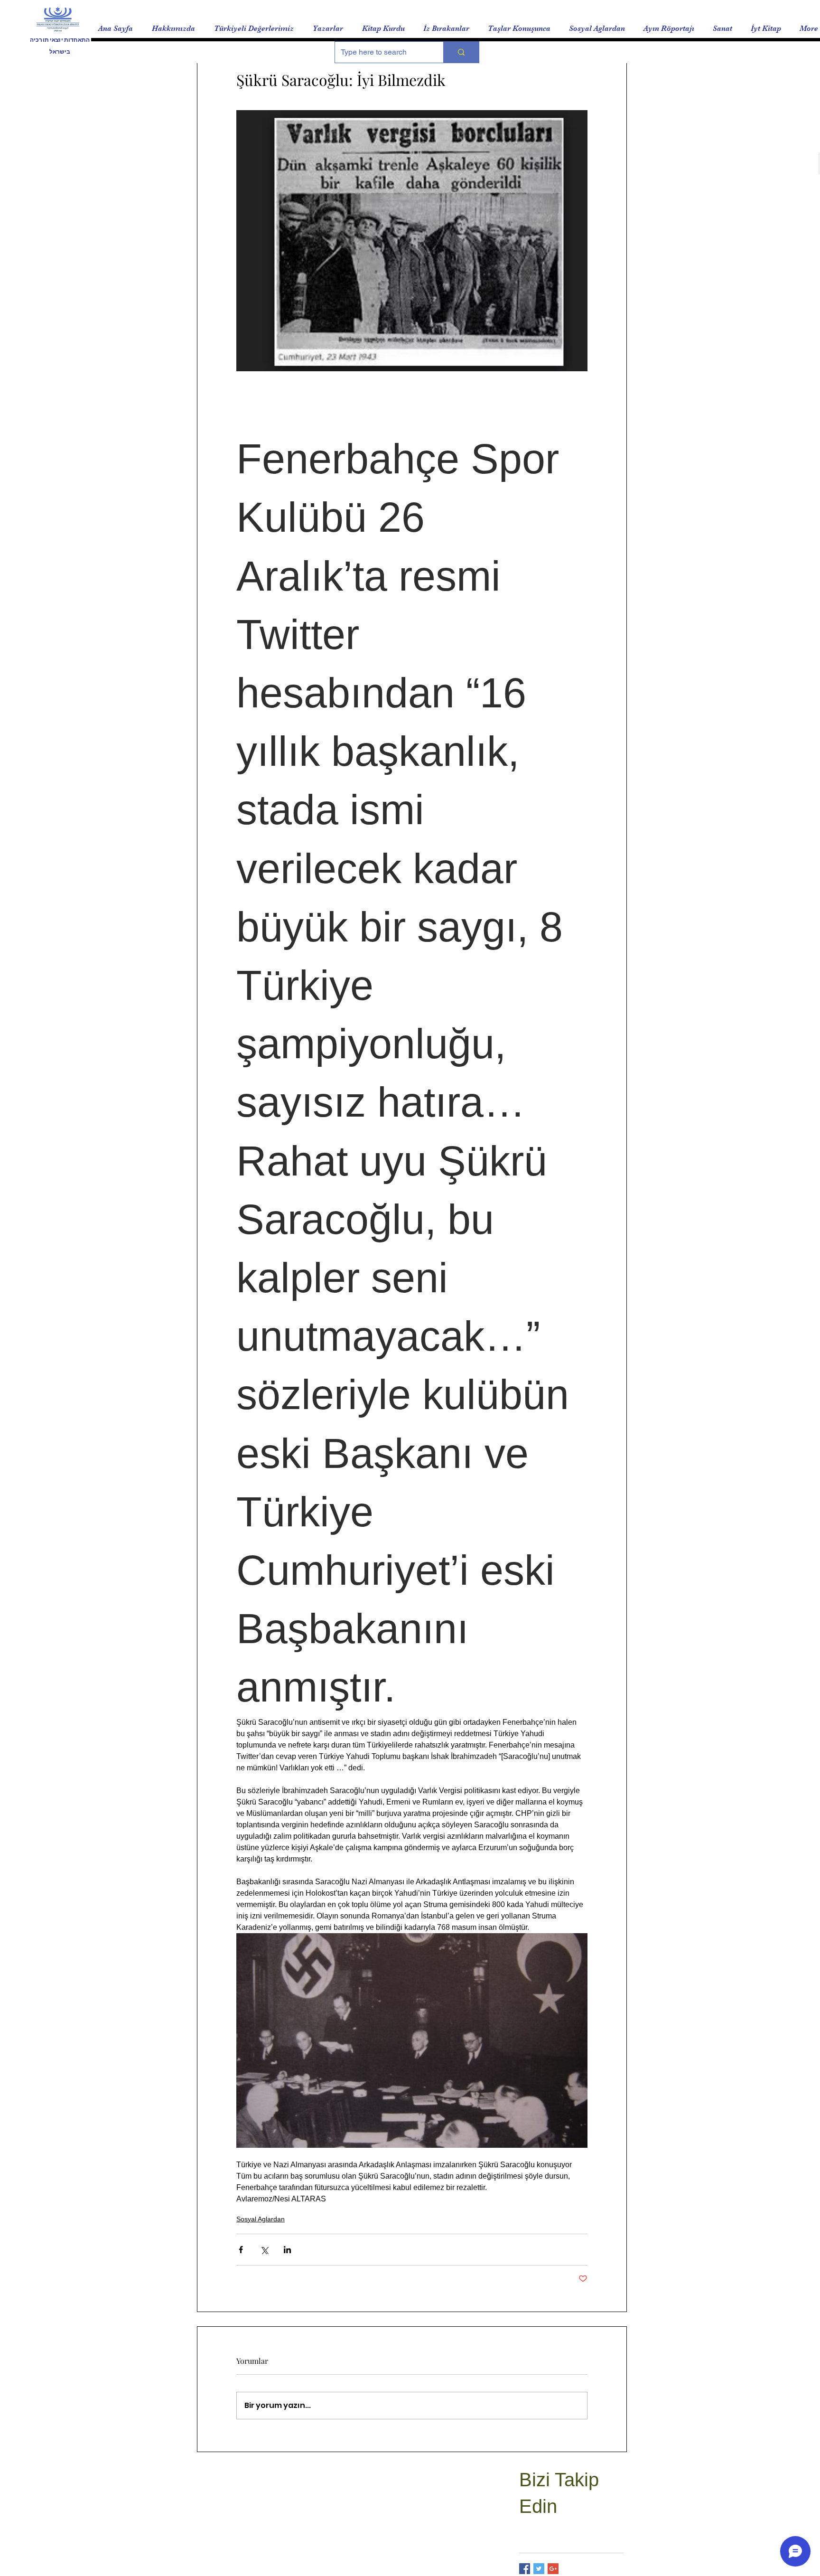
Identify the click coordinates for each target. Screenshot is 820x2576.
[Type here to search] (461, 52)
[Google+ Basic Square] (553, 2569)
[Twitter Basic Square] (539, 2569)
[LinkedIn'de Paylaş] (287, 2250)
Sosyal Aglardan (261, 2219)
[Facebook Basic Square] (525, 2569)
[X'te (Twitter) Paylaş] (264, 2250)
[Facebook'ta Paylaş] (241, 2250)
